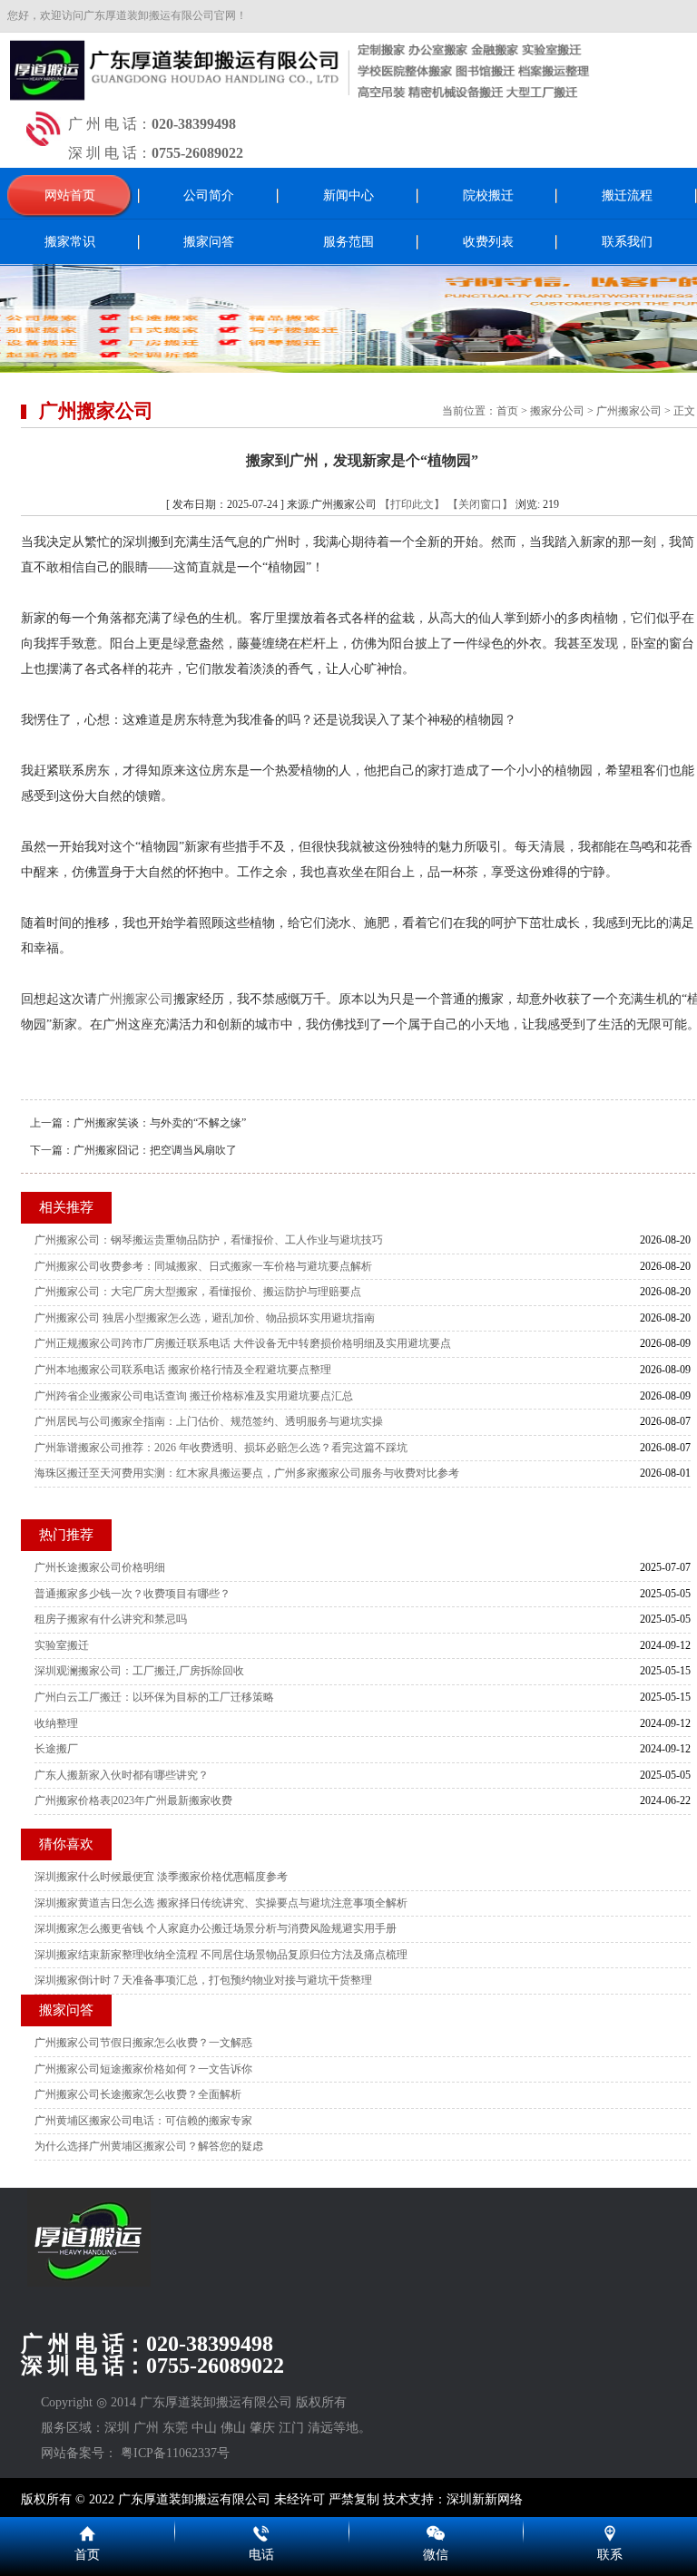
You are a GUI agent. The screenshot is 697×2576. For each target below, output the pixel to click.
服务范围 (348, 242)
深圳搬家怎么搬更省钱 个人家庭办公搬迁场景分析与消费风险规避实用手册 (216, 1928)
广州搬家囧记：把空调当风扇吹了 (155, 1150)
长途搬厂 (56, 1749)
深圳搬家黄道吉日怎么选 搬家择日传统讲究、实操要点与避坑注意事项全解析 (221, 1903)
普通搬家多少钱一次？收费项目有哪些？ (133, 1594)
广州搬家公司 (629, 411)
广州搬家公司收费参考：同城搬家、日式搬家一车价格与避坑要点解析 (203, 1266)
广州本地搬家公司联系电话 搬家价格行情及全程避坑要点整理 (183, 1370)
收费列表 (488, 242)
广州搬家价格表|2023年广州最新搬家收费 (133, 1800)
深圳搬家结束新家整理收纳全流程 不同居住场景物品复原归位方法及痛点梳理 (221, 1955)
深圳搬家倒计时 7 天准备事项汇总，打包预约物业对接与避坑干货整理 (203, 1980)
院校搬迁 (488, 195)
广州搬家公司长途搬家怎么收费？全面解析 (138, 2094)
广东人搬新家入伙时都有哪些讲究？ (122, 1775)
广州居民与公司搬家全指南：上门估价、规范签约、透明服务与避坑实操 (209, 1421)
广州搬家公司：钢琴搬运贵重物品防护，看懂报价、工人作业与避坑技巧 (209, 1240)
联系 (610, 2555)
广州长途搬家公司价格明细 (100, 1567)
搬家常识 (70, 242)
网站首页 (70, 195)
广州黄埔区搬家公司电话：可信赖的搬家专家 (143, 2121)
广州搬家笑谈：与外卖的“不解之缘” (160, 1123)
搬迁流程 (627, 195)
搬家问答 (209, 242)
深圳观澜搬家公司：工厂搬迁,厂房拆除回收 (139, 1671)
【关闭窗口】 (480, 504)
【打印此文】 (412, 504)
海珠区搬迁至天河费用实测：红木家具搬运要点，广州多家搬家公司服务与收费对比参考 (247, 1473)
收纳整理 (56, 1723)
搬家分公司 (557, 411)
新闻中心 (348, 195)
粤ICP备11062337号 (175, 2453)
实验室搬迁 (62, 1645)
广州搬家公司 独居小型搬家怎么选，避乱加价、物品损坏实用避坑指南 (205, 1318)
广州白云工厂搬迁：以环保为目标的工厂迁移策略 (154, 1697)
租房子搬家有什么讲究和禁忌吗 (111, 1619)
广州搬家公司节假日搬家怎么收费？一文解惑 (143, 2043)
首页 (507, 411)
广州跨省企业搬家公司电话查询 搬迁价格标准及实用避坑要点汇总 (194, 1396)
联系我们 (627, 242)
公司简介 (209, 195)
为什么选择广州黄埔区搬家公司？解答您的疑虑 (149, 2146)
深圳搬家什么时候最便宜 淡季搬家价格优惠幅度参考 (161, 1877)
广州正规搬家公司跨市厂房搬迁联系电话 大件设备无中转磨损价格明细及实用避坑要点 (243, 1343)
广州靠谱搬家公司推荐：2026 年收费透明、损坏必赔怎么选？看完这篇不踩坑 (221, 1448)
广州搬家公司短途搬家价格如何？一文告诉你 (143, 2069)
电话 (261, 2555)
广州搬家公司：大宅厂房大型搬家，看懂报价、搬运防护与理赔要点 (198, 1292)
